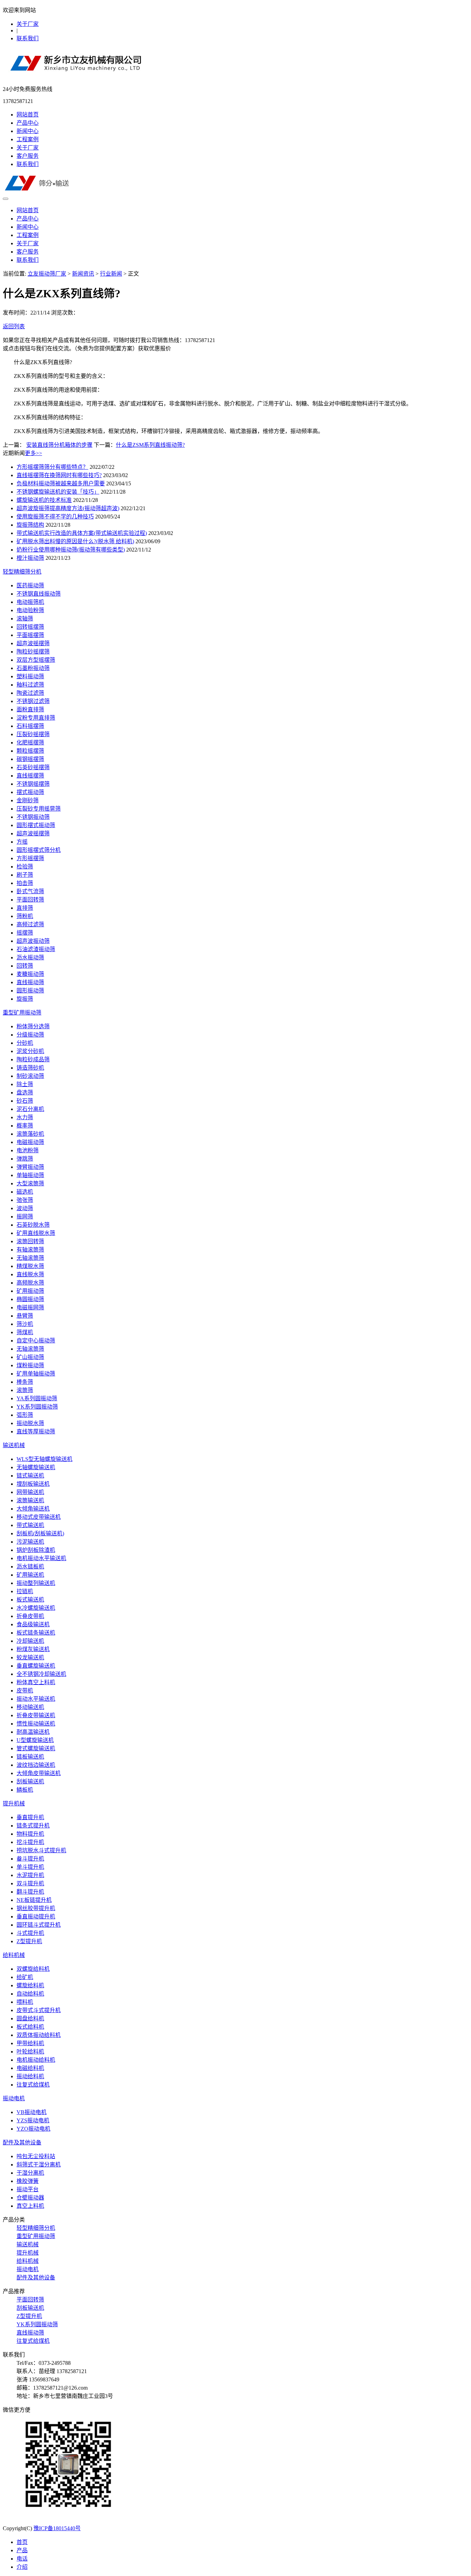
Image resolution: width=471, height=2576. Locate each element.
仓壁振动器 (30, 2198)
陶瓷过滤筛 (30, 693)
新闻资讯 (83, 274)
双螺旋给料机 (33, 1969)
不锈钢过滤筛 (33, 701)
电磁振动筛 (30, 1142)
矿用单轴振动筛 (36, 1374)
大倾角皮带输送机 (39, 1773)
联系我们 (28, 38)
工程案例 (28, 139)
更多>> (33, 453)
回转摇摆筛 (30, 627)
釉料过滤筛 (30, 685)
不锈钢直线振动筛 (39, 594)
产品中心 (28, 123)
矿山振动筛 (30, 1357)
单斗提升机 (30, 1867)
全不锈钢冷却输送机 (41, 1674)
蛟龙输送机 (30, 1657)
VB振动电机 (32, 2112)
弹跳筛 (25, 1159)
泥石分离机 (30, 1109)
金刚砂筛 (28, 800)
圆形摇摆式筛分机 (39, 850)
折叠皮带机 (30, 1616)
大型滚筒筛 (30, 1183)
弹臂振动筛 (30, 1167)
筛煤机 (25, 1332)
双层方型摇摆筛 (36, 660)
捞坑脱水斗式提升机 (41, 1850)
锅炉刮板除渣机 (36, 1550)
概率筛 (25, 1126)
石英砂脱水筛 (33, 1225)
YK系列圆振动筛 (37, 1407)
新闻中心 (28, 131)
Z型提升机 (29, 1941)
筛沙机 (25, 1324)
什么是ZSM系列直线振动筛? (150, 445)
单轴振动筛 (30, 1175)
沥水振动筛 (30, 957)
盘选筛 (25, 1093)
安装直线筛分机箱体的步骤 (59, 445)
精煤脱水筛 (30, 1266)
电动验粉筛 (30, 610)
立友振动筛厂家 (47, 274)
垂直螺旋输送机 (36, 1666)
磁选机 (25, 1192)
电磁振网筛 (30, 1307)
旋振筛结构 (30, 525)
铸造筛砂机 (30, 1068)
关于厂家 (28, 24)
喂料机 (25, 2002)
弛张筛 (25, 1200)
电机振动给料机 (36, 2060)
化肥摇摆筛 (30, 743)
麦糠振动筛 (30, 974)
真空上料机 (30, 2206)
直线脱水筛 (30, 1274)
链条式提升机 (33, 1826)
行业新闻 (111, 274)
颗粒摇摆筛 (30, 751)
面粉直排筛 (30, 709)
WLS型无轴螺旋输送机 (44, 1459)
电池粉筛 (28, 1150)
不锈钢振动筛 (33, 817)
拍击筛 (25, 883)
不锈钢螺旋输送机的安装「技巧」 (58, 492)
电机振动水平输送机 (41, 1558)
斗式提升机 (30, 1933)
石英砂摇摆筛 (33, 767)
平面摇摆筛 (30, 635)
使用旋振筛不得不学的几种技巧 (55, 517)
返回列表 (14, 326)
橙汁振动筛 (30, 558)
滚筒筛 (25, 1390)
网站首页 (28, 115)
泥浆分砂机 (30, 1051)
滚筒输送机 (30, 1500)
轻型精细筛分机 (22, 572)
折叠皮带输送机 (36, 1715)
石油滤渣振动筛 (36, 949)
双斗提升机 (30, 1883)
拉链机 (25, 1591)
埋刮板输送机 (33, 1484)
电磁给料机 (30, 2068)
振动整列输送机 (36, 1583)
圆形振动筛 (30, 991)
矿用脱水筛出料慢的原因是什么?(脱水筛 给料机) (75, 541)
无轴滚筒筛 (30, 1258)
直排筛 (25, 908)
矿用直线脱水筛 (36, 1233)
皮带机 (25, 1691)
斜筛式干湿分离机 (39, 2165)
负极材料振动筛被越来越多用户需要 (61, 483)
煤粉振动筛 (30, 1365)
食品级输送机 (33, 1624)
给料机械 (14, 1955)
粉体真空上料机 (36, 1682)
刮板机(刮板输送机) (40, 1533)
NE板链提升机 (34, 1900)
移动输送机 (30, 1707)
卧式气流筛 (30, 891)
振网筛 (25, 1217)
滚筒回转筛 (30, 1241)
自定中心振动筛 (36, 1341)
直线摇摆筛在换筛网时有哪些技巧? (59, 475)
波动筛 (25, 1208)
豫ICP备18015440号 (57, 2528)
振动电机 (14, 2098)
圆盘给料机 (30, 2018)
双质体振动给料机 (39, 2035)
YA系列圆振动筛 (37, 1398)
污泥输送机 (30, 1542)
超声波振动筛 (33, 941)
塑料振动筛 (30, 676)
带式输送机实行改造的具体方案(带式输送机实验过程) (82, 533)
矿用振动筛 (30, 1291)
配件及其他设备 (22, 2142)
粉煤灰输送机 (33, 1649)
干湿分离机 (30, 2173)
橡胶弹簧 (28, 2181)
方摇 (22, 842)
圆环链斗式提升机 (39, 1925)
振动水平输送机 (36, 1699)
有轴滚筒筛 (30, 1250)
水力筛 (25, 1117)
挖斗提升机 (30, 1842)
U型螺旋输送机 (35, 1740)
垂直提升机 (30, 1817)
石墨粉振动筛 (33, 668)
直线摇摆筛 (30, 776)
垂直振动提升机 (36, 1916)
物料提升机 (30, 1834)
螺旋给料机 (30, 1985)
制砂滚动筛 (30, 1076)
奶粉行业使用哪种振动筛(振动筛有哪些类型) (71, 550)
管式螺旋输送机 (36, 1748)
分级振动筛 (30, 1035)
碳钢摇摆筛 (30, 759)
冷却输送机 (30, 1641)
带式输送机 (30, 1525)
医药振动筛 (30, 585)
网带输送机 (30, 1492)
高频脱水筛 (30, 1283)
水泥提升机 (30, 1875)
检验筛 (25, 867)
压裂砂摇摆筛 (33, 734)
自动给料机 (30, 1994)
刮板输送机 (30, 1781)
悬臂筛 (25, 1316)
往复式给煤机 (33, 2085)
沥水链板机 (30, 1567)
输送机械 (14, 1445)
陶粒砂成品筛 (33, 1059)
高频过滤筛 (30, 924)
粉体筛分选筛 (33, 1026)
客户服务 (28, 156)
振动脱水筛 (30, 1423)
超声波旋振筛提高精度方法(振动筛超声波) (68, 508)
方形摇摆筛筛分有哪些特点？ (52, 467)
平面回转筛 (30, 900)
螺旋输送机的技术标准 (44, 500)
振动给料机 (30, 2076)
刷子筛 (25, 875)
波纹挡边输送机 (36, 1765)
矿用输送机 (30, 1575)
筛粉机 (25, 916)
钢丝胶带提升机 (36, 1908)
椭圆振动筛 (30, 1299)
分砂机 (25, 1043)
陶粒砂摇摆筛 (33, 652)
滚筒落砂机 (30, 1134)
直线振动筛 (30, 982)
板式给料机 (30, 2027)
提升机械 (14, 1804)
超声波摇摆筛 (33, 643)
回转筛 (25, 966)
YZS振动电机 (33, 2120)
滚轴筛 (25, 619)
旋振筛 (25, 999)
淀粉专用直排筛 (36, 718)
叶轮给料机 (30, 2052)
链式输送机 (30, 1476)
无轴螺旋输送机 (36, 1467)
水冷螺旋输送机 (36, 1608)
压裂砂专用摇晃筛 (39, 809)
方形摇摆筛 (30, 858)
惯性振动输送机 (36, 1724)
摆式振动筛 (30, 792)
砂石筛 (25, 1101)
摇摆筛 (25, 933)
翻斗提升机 (30, 1892)
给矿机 (25, 1977)
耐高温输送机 (33, 1732)
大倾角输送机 (33, 1509)
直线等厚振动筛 (36, 1431)
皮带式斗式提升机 (39, 2010)
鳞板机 (25, 1790)
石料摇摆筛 (30, 726)
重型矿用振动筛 (22, 1013)
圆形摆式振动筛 (36, 825)
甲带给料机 (30, 2043)
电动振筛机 (30, 602)
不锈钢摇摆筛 (33, 784)
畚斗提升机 (30, 1859)
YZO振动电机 (33, 2129)
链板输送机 (30, 1757)
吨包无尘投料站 (36, 2156)
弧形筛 (25, 1415)
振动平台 (28, 2189)
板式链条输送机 (36, 1633)
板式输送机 (30, 1600)
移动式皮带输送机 (39, 1517)
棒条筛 (25, 1382)
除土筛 (25, 1084)
